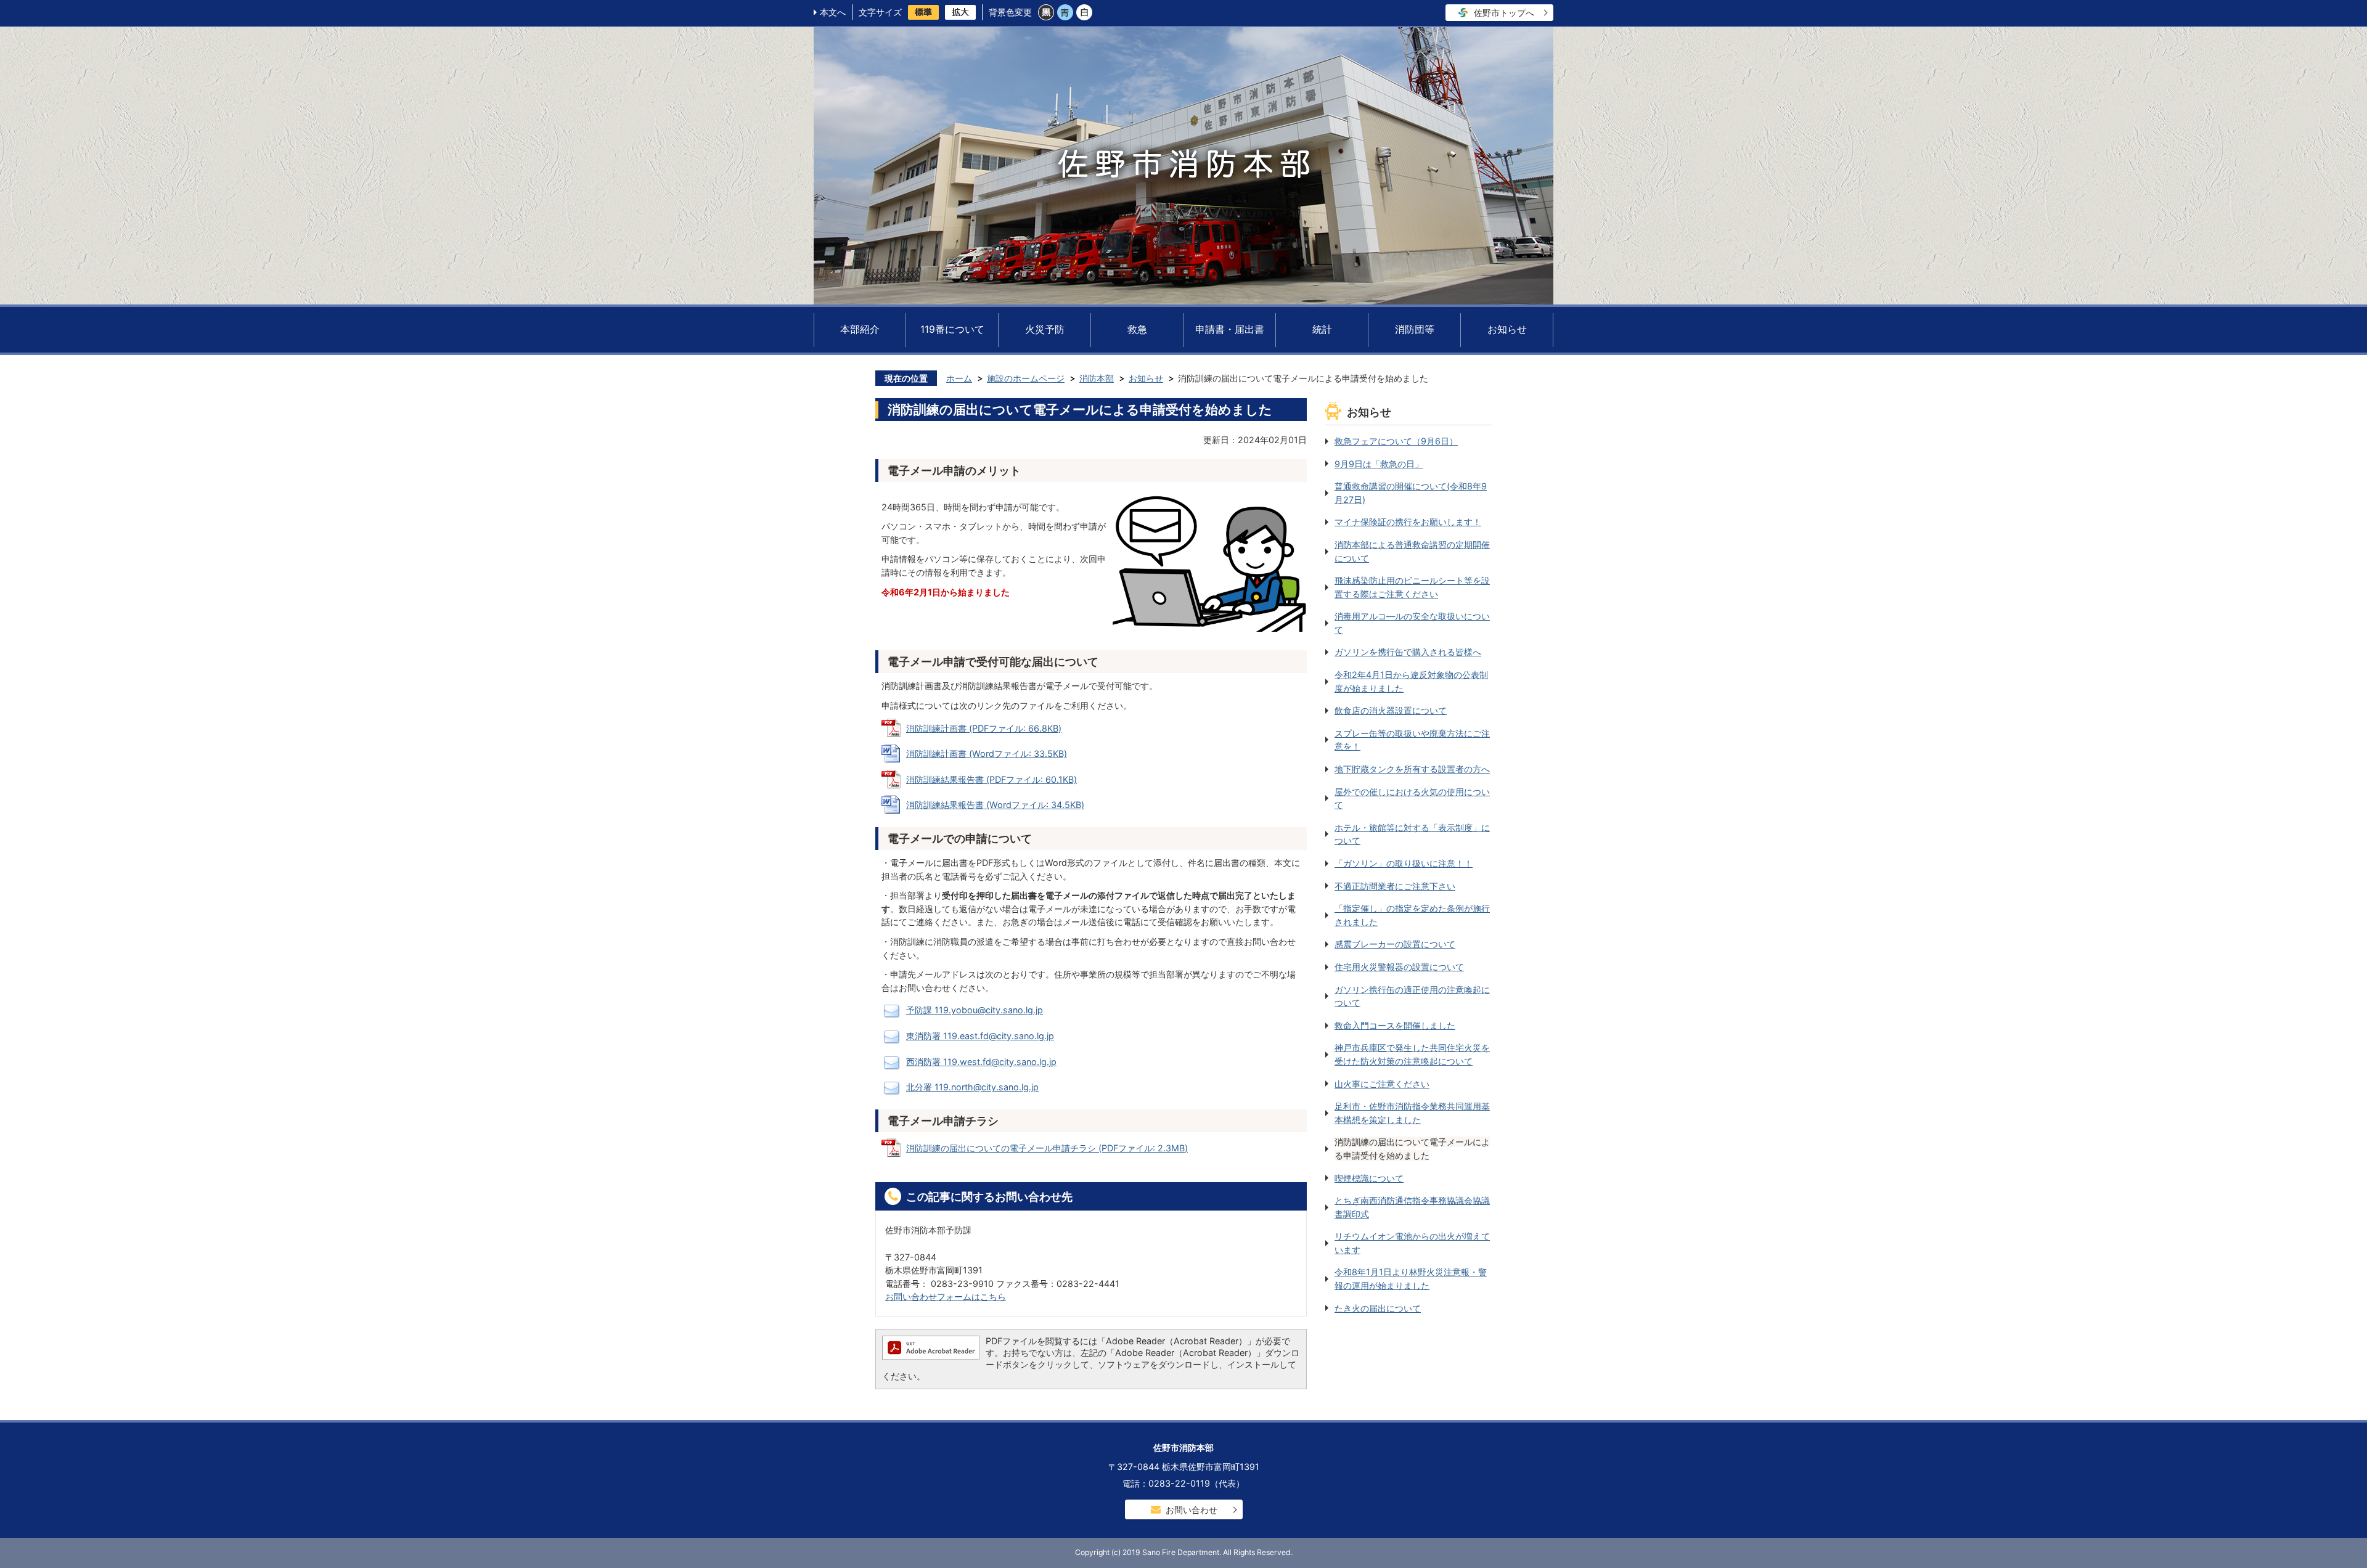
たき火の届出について (1378, 1308)
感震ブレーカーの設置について (1395, 944)
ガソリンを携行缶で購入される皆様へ (1408, 652)
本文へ (833, 12)
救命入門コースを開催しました (1395, 1025)
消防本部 (1097, 378)
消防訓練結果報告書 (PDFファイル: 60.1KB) (991, 779)
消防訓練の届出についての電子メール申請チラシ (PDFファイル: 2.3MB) (1047, 1148)
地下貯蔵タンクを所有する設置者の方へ (1412, 769)
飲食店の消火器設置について (1391, 710)
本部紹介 (860, 329)
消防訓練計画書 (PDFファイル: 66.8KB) (984, 728)
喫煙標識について (1369, 1178)
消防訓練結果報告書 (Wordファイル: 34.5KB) (995, 805)
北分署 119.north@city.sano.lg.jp (972, 1087)
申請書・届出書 (1230, 329)
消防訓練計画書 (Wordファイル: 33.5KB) (987, 753)
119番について (952, 329)
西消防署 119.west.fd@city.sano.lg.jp (981, 1062)
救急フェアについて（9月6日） (1396, 441)
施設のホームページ (1026, 378)
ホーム (959, 378)
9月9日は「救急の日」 (1379, 464)
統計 (1322, 329)
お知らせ (1507, 329)
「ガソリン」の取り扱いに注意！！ (1404, 863)
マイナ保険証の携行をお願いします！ (1408, 522)
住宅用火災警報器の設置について (1399, 967)
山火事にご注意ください (1382, 1084)
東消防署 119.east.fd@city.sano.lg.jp (980, 1036)
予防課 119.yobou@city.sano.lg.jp (975, 1010)
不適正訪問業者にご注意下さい (1395, 886)
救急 (1137, 329)
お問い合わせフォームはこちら (946, 1296)
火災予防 (1045, 329)
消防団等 (1415, 329)
